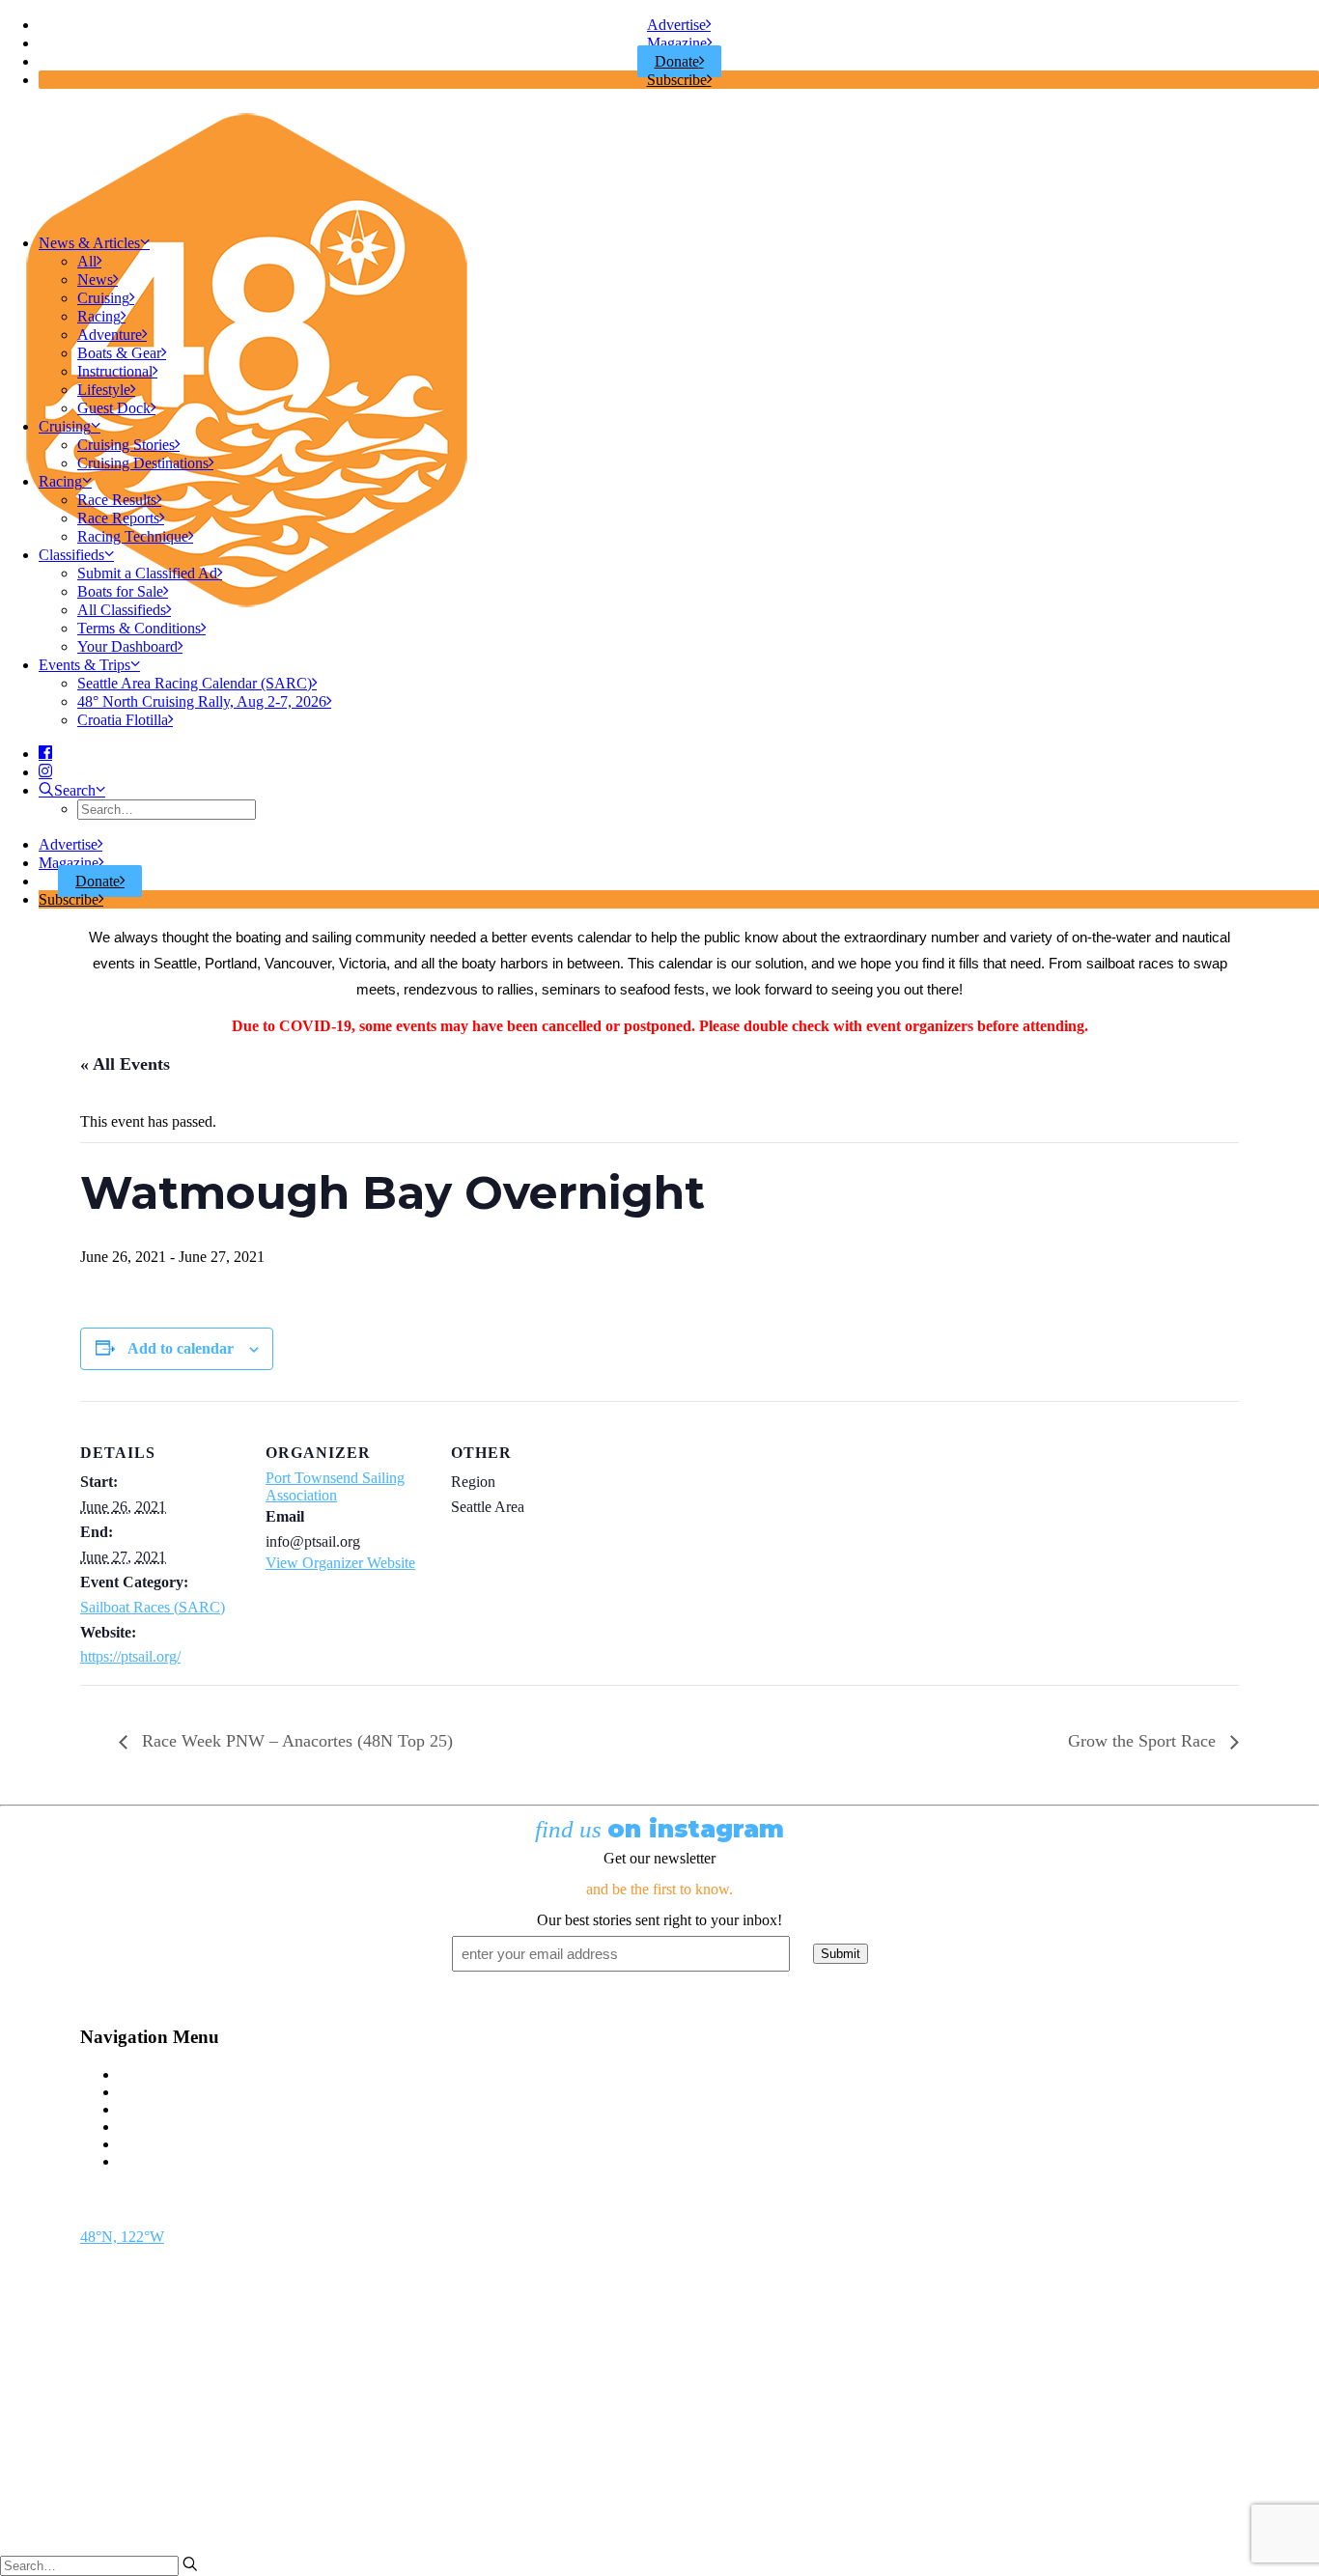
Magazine (677, 43)
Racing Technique (133, 536)
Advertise (676, 25)
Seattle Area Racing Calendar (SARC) (195, 683)
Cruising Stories (126, 445)
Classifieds (71, 555)
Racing (99, 316)
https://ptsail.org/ (130, 1656)
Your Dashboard (127, 646)
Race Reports (118, 518)
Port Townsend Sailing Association (335, 1486)
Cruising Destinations (143, 463)
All (87, 261)
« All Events (125, 1064)
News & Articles (89, 243)
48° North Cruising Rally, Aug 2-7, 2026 (202, 701)
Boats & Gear (119, 353)
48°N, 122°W (122, 2237)
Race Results (117, 500)
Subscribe (677, 80)
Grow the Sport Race (1144, 1741)
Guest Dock (114, 408)
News (95, 280)
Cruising (103, 298)
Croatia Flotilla (123, 720)
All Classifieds (122, 610)
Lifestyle (104, 390)
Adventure (110, 335)
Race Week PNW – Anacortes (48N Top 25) (295, 1741)
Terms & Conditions (139, 628)
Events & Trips (84, 665)
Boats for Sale (120, 591)
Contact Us (153, 2074)
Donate (677, 61)
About (138, 2144)
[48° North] (659, 161)
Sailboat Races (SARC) (153, 1607)
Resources (150, 2161)
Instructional (115, 371)
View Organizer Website (340, 1563)
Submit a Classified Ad (147, 573)
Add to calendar (181, 1348)
